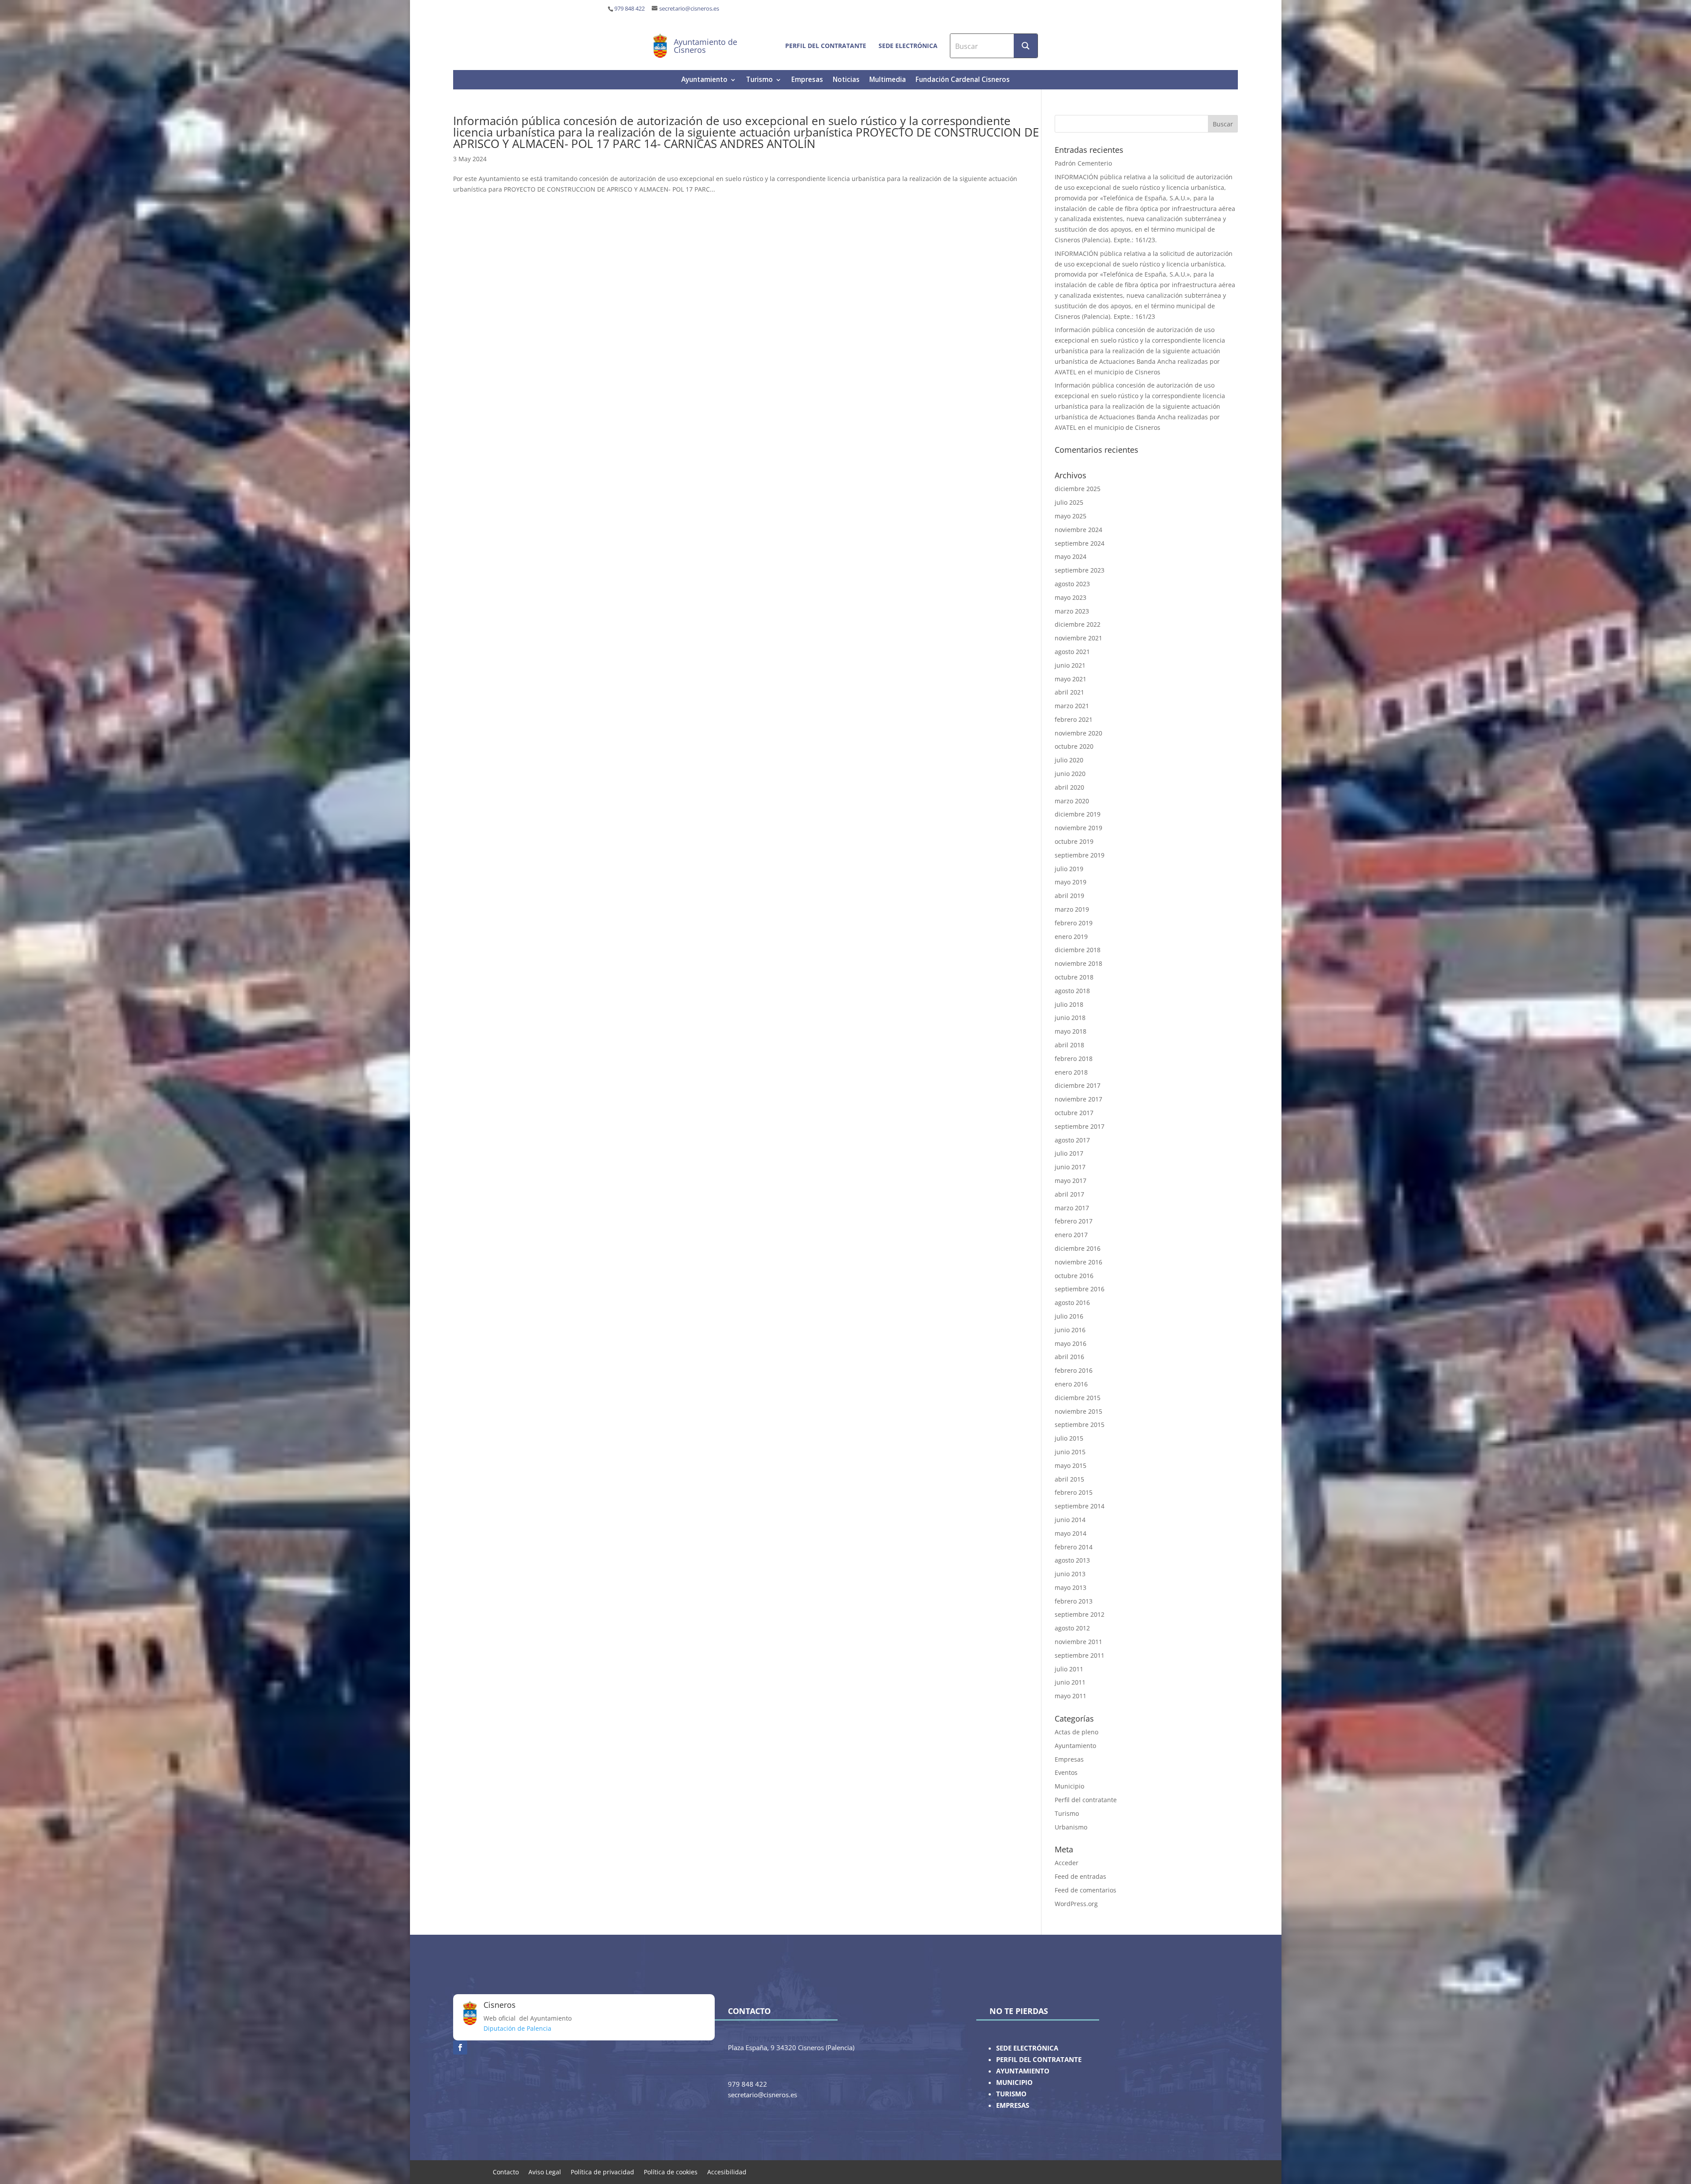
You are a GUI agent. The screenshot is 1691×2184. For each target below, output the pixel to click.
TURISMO (1011, 2094)
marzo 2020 (1072, 801)
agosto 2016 (1072, 1303)
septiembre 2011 (1080, 1655)
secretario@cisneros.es (689, 9)
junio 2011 (1070, 1682)
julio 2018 (1069, 1004)
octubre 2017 (1074, 1113)
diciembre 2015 (1078, 1398)
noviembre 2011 (1078, 1642)
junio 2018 (1070, 1018)
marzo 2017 (1072, 1208)
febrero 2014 (1074, 1547)
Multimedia (888, 80)
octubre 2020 (1074, 746)
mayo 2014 (1071, 1533)
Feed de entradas (1080, 1876)
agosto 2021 (1072, 652)
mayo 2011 (1071, 1696)
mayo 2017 (1071, 1181)
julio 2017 (1069, 1153)
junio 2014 (1070, 1520)
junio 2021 (1070, 665)
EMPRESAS (1013, 2105)
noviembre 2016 (1078, 1262)
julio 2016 (1069, 1316)
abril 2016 (1069, 1357)
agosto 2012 (1072, 1628)
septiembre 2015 (1080, 1425)
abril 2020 (1069, 787)
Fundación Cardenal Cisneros (963, 80)
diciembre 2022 (1078, 624)
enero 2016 (1071, 1384)
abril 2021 (1069, 692)
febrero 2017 (1074, 1221)
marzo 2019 (1072, 909)
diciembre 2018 (1078, 950)
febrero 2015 (1074, 1492)
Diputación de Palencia (517, 2028)
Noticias (846, 80)
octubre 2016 (1074, 1276)
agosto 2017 (1072, 1140)
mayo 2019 (1071, 882)
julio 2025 (1069, 502)
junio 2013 (1070, 1574)
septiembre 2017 (1080, 1126)
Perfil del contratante (826, 46)
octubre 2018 (1074, 977)
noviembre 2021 (1078, 638)
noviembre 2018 (1078, 963)
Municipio (1069, 1786)
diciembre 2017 (1078, 1085)
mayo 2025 (1071, 516)
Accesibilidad (727, 2171)
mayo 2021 (1071, 679)
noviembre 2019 (1078, 828)
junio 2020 (1070, 774)
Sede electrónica (908, 46)
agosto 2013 (1072, 1560)
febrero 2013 (1074, 1601)
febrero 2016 (1074, 1370)
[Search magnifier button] (1026, 46)
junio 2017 (1070, 1167)
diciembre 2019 (1078, 814)
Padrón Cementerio (1083, 163)
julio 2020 (1069, 760)
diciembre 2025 (1078, 489)
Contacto (506, 2171)
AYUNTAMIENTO (1023, 2071)
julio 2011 (1069, 1669)
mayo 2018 (1071, 1031)
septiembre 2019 (1080, 855)
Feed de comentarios (1085, 1890)
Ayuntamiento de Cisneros (705, 46)
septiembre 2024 (1080, 543)
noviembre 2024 (1078, 530)
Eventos (1066, 1772)
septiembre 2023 (1080, 570)
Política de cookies (671, 2171)
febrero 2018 (1074, 1059)
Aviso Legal (545, 2171)
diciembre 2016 (1078, 1248)
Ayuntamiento (704, 80)
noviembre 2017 (1078, 1099)
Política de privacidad (602, 2171)
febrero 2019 (1074, 923)
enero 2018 (1071, 1072)
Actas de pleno (1076, 1732)
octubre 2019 (1074, 841)
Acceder (1067, 1863)
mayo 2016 (1071, 1343)
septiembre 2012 (1080, 1614)
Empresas (807, 80)
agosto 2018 (1072, 991)
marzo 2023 (1072, 611)
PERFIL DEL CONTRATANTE (1039, 2060)
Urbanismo (1071, 1827)
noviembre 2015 (1078, 1411)
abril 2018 (1069, 1045)
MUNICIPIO (1014, 2082)
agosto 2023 (1072, 584)
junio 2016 (1070, 1330)
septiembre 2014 (1080, 1506)
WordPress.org (1076, 1904)
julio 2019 (1069, 869)
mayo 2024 (1071, 556)
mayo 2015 (1071, 1465)
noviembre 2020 (1078, 733)
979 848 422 (630, 9)
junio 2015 (1070, 1452)
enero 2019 (1071, 937)
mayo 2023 (1071, 597)
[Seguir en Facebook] (460, 2047)
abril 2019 (1069, 896)
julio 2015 (1069, 1438)
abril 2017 (1069, 1194)
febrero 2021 (1074, 719)
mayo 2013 (1071, 1587)
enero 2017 (1071, 1235)
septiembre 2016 (1080, 1289)
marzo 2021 (1072, 706)
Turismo (759, 80)
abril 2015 (1069, 1479)
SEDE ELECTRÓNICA (1027, 2048)
